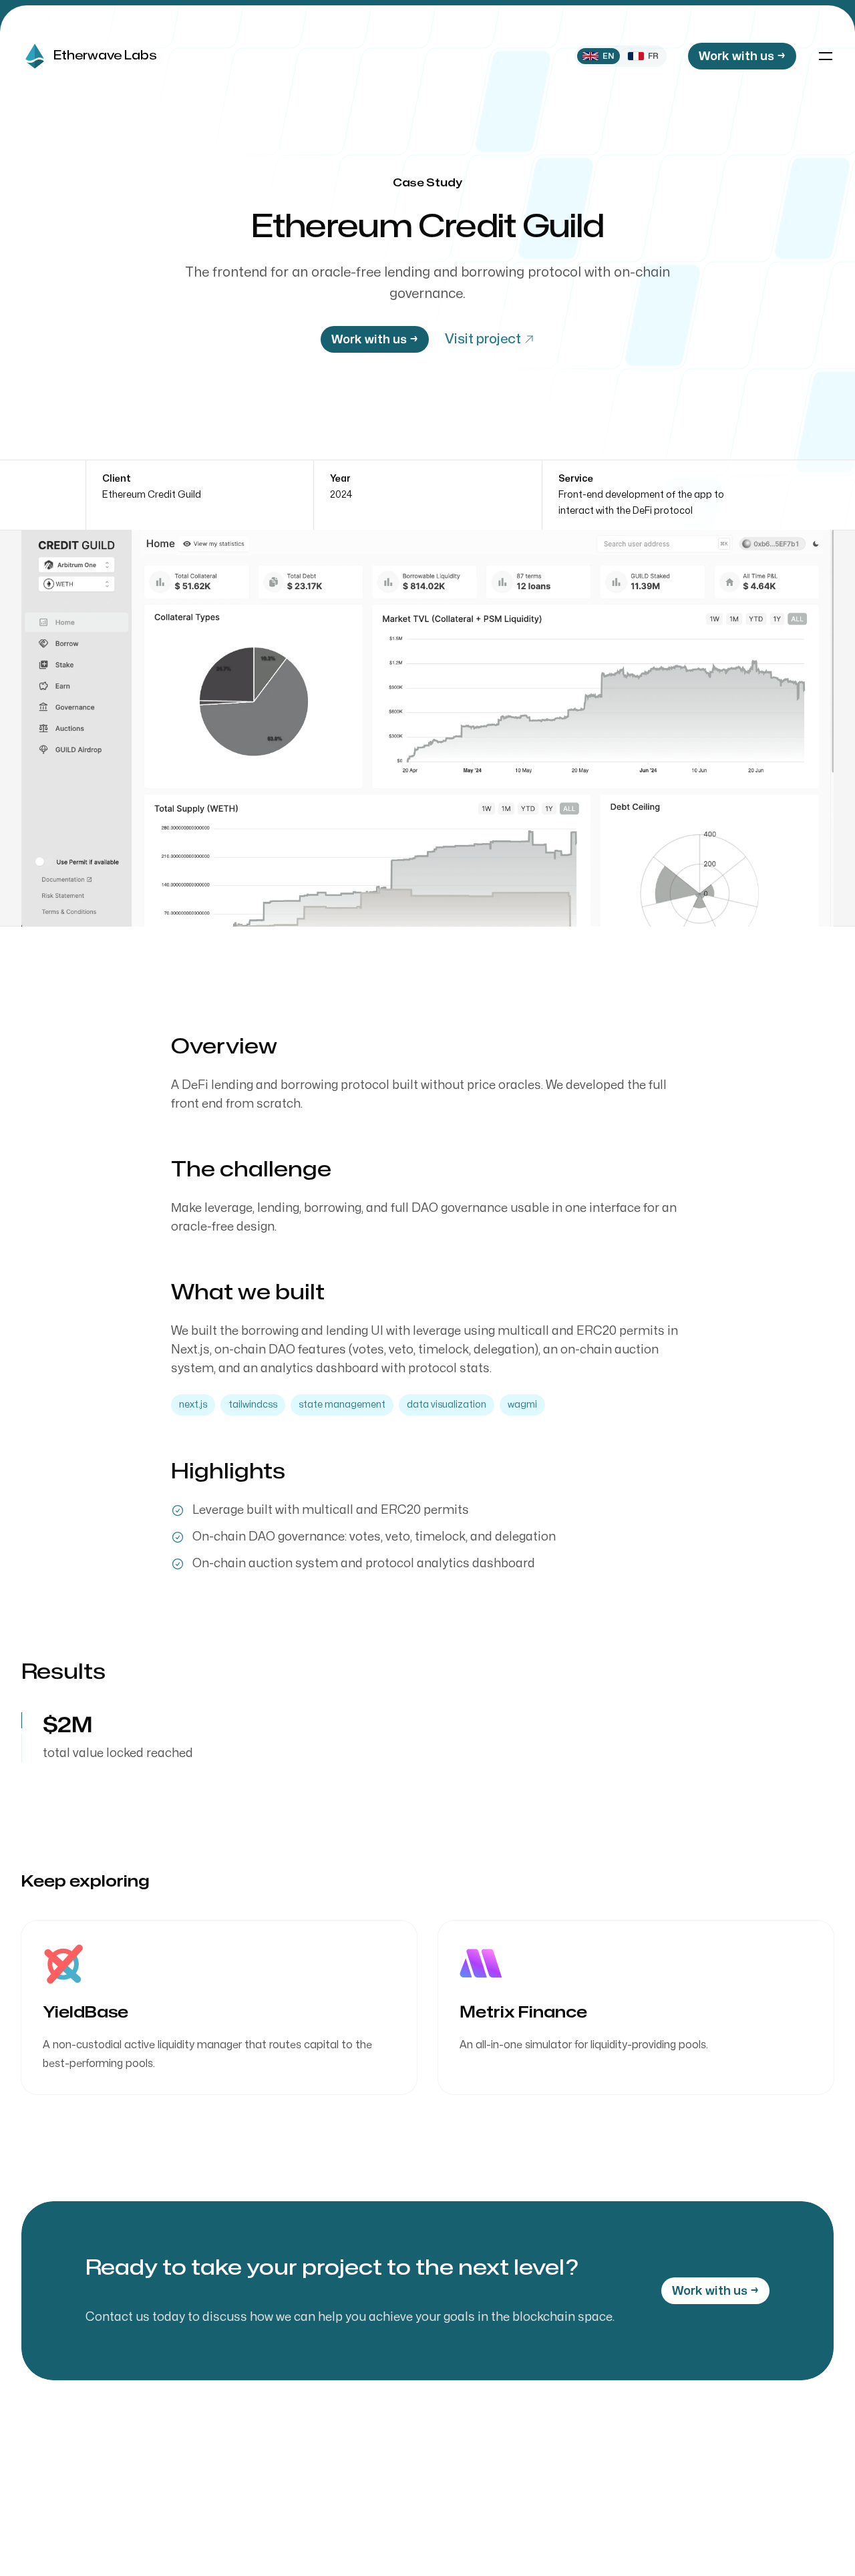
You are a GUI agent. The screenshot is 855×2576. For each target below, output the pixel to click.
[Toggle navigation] (826, 56)
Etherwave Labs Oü (691, 2525)
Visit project (483, 339)
